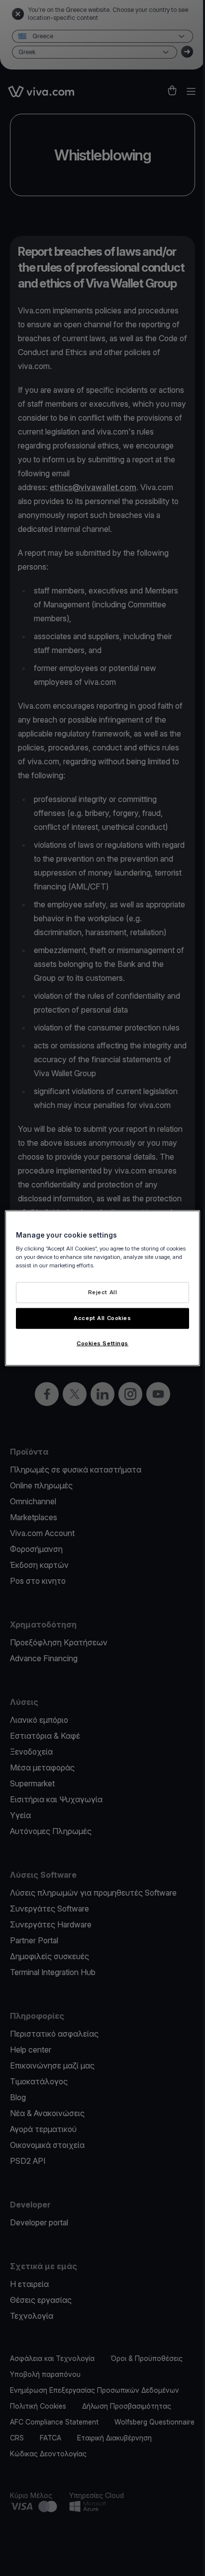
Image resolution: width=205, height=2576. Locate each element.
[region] (102, 1288)
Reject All (103, 1292)
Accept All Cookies (102, 1318)
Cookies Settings (102, 1343)
